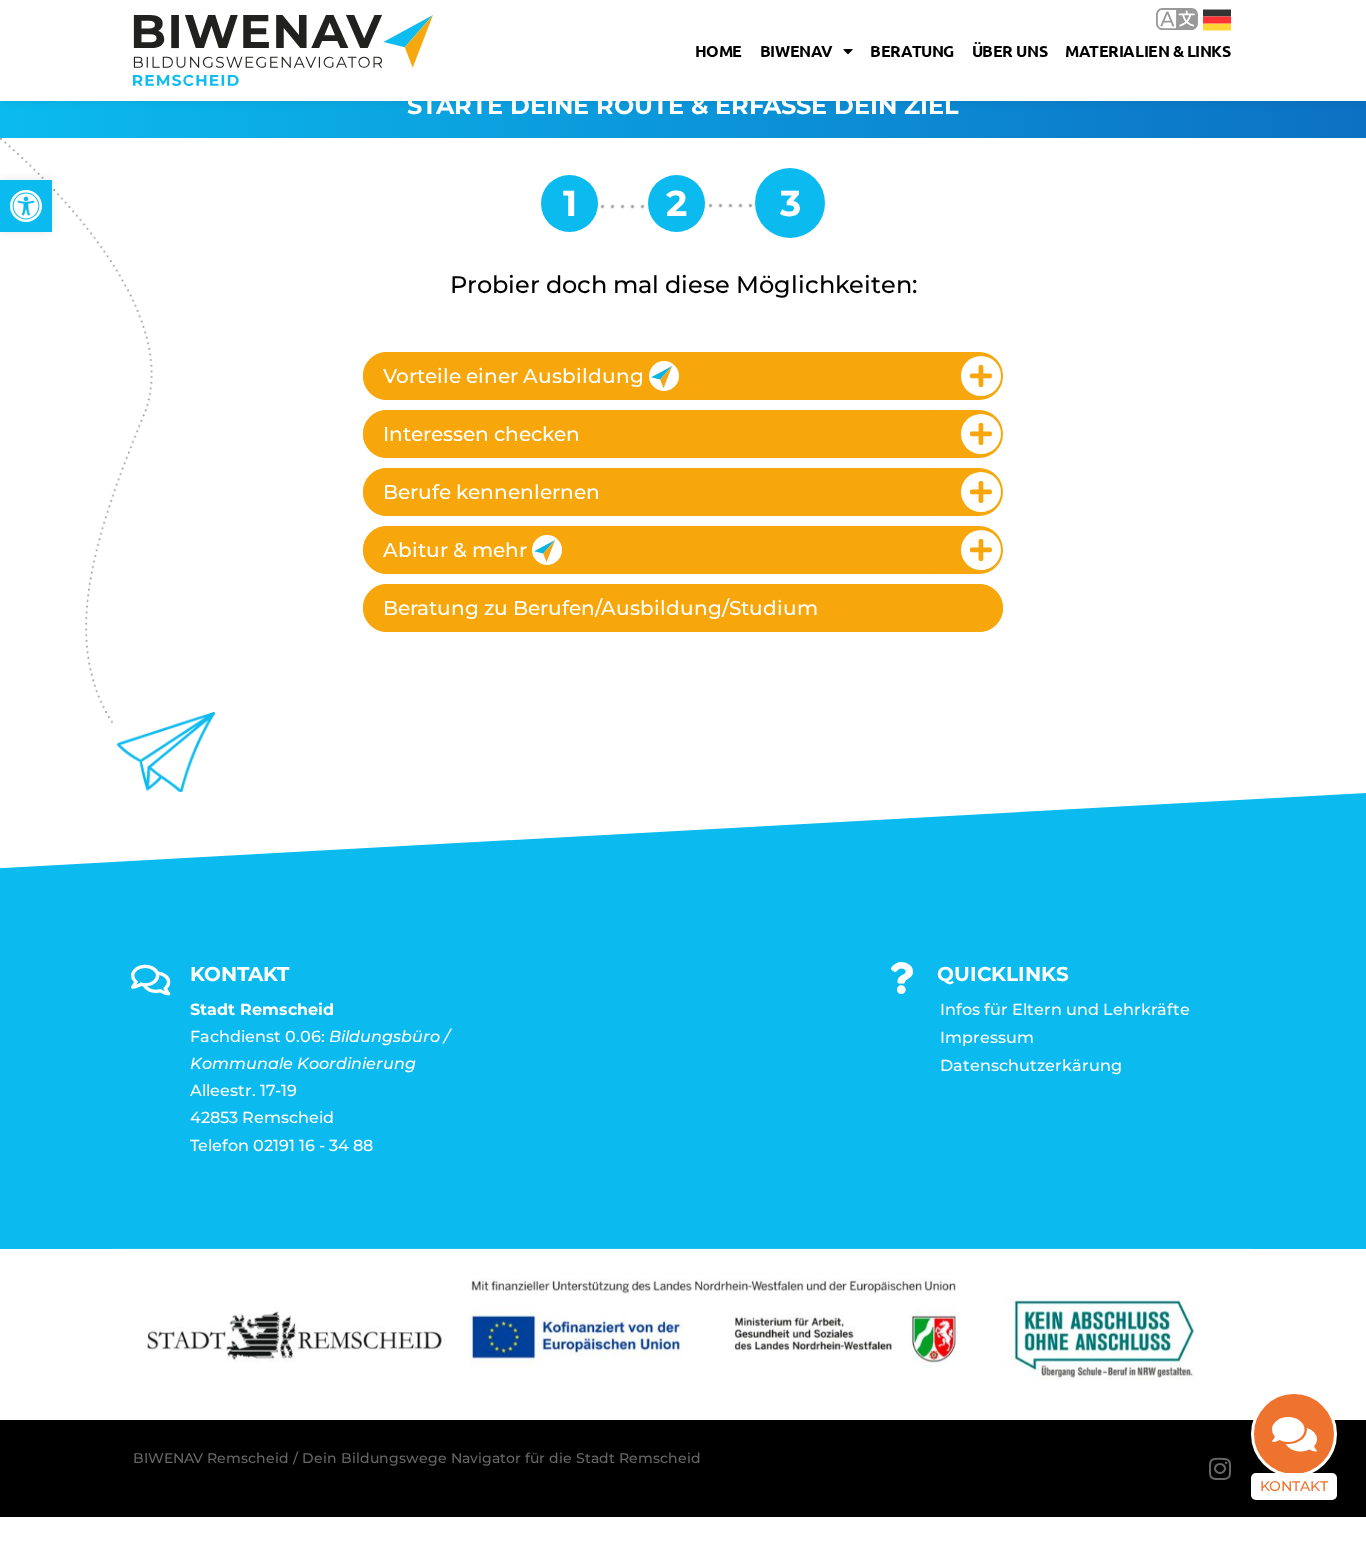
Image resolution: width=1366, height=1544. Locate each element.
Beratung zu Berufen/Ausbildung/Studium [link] (600, 608)
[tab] (683, 376)
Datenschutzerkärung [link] (1031, 1065)
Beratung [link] (911, 50)
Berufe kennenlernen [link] (491, 492)
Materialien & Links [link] (1147, 50)
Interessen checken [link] (481, 434)
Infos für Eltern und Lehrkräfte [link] (1065, 1009)
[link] (26, 206)
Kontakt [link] (1294, 1486)
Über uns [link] (1009, 50)
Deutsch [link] (1202, 18)
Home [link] (718, 50)
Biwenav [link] (796, 50)
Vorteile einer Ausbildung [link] (513, 376)
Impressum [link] (987, 1037)
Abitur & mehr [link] (455, 550)
